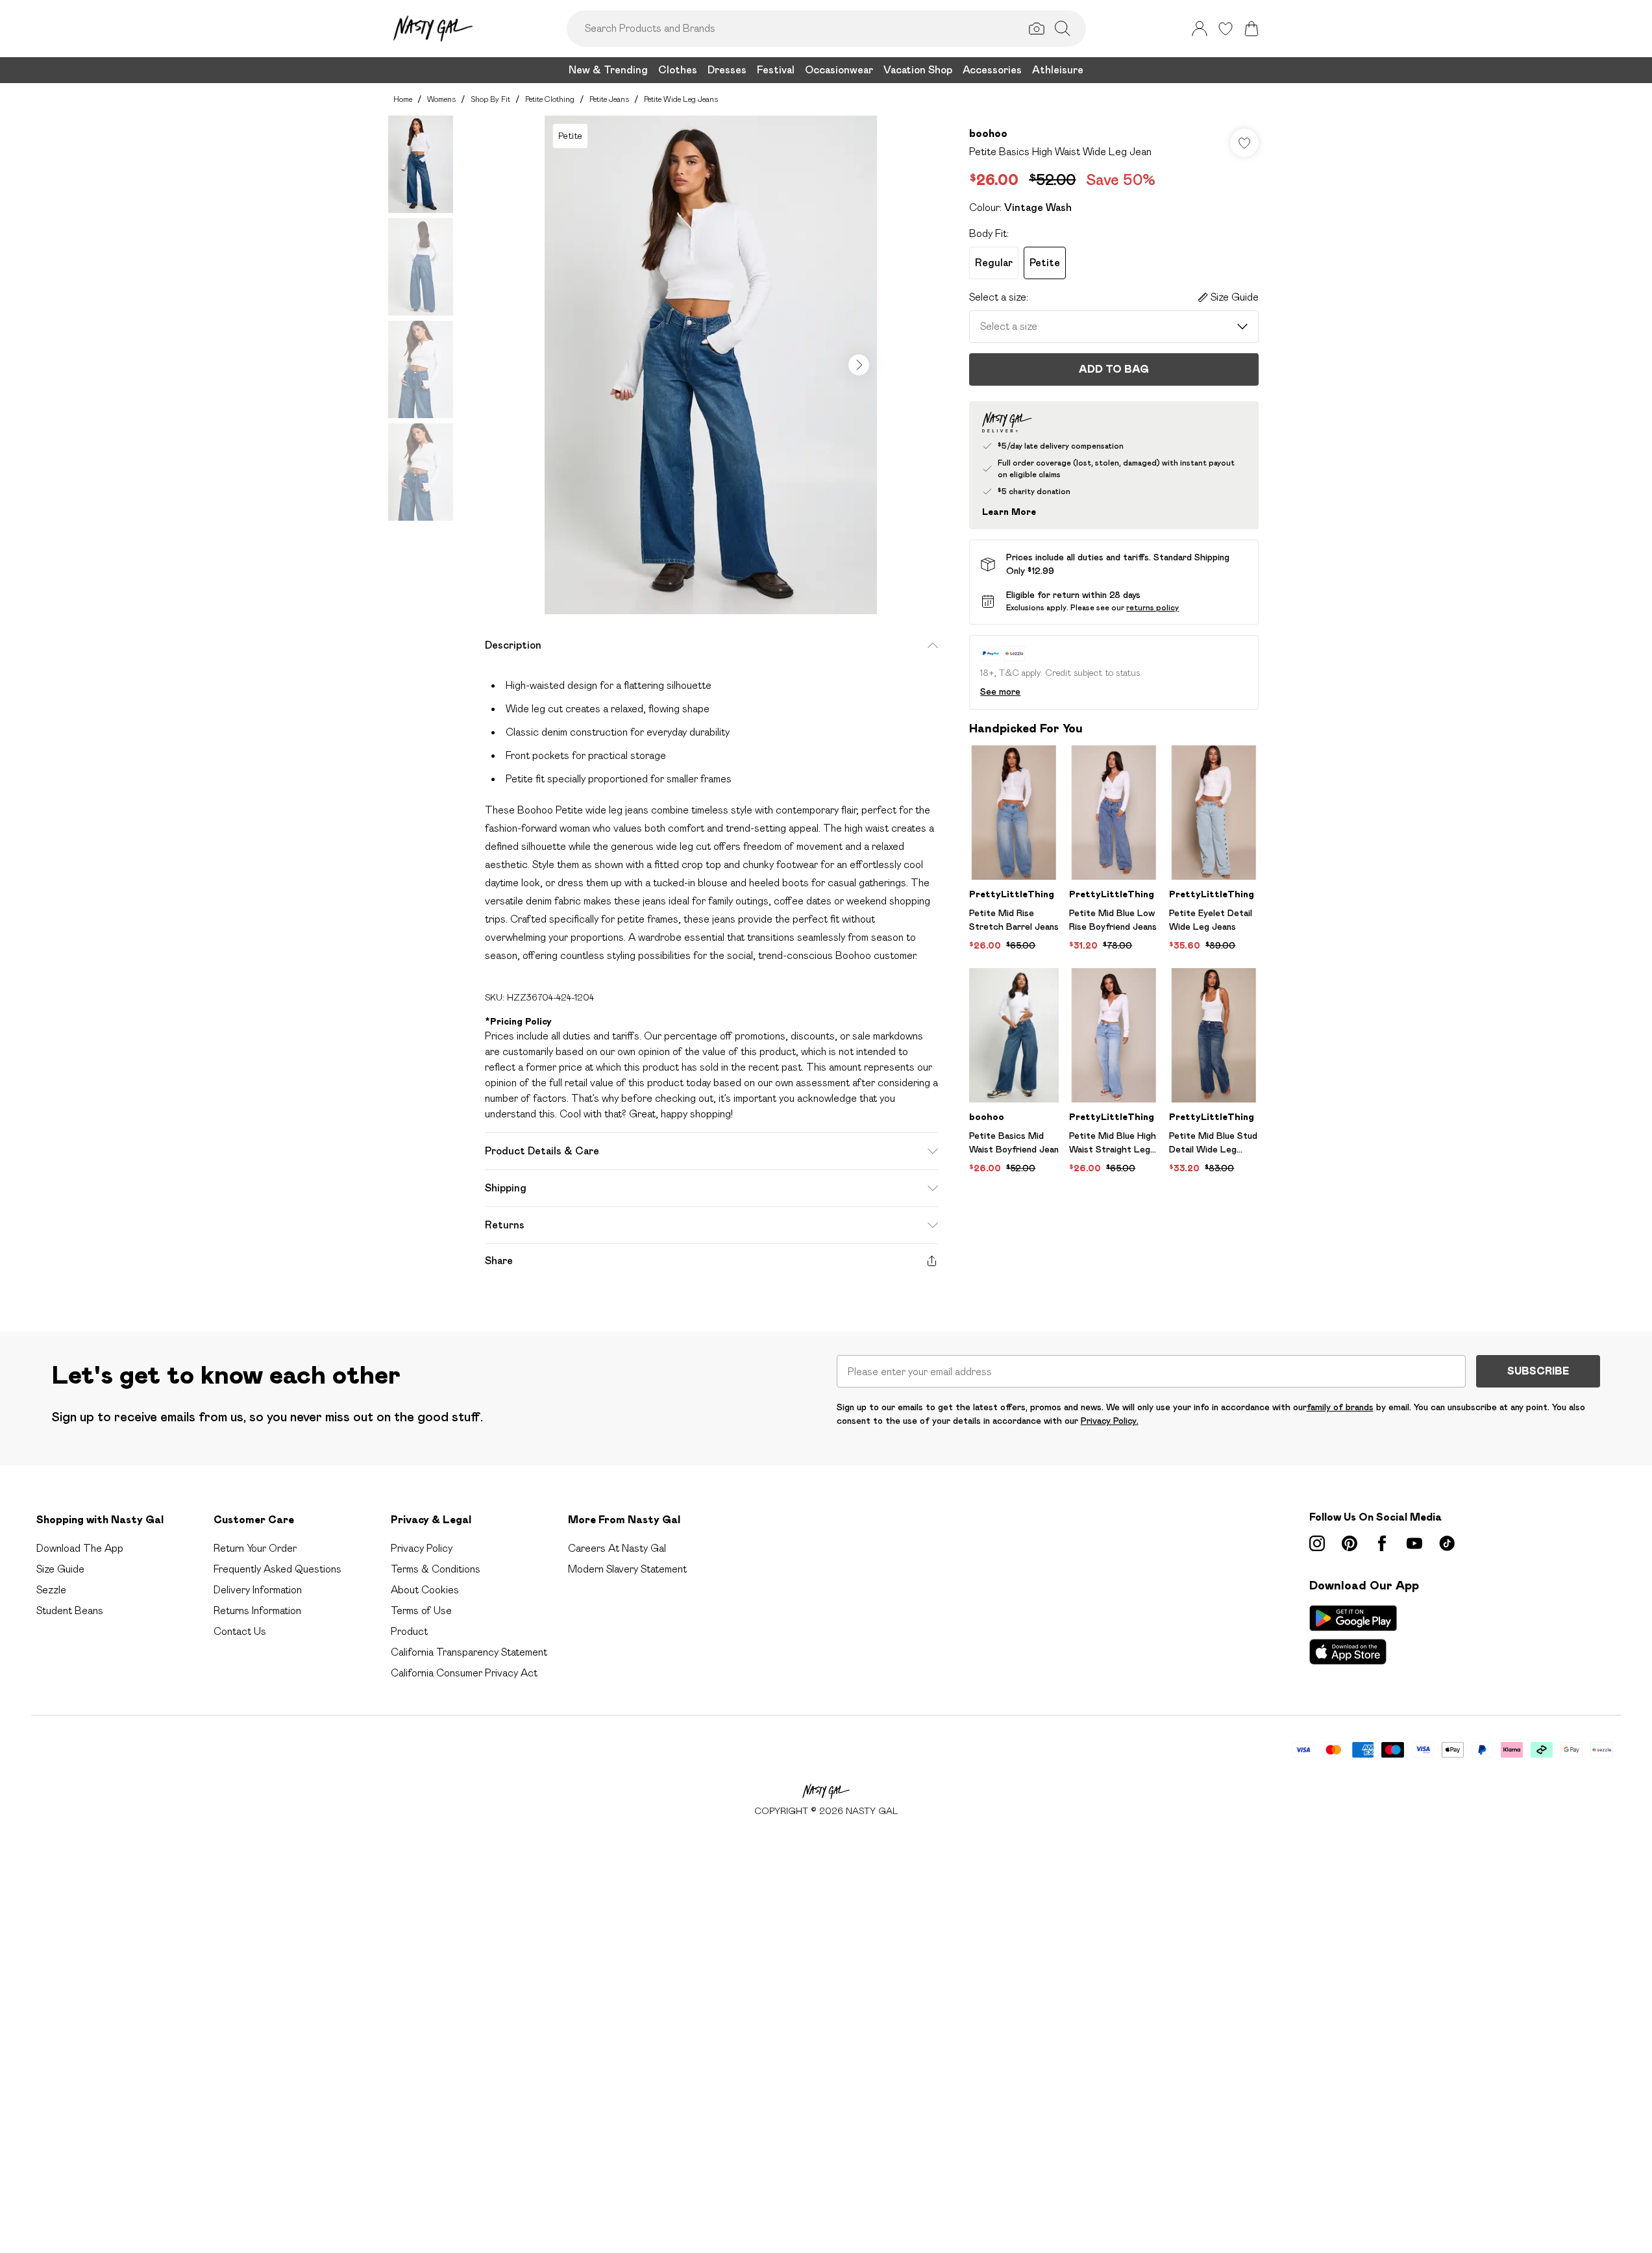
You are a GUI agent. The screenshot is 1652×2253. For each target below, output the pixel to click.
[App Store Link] (1353, 1635)
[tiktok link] (1447, 1543)
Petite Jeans (609, 99)
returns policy (1153, 607)
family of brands (1340, 1407)
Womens (441, 99)
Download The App (80, 1548)
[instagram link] (1317, 1543)
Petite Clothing (550, 99)
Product (409, 1631)
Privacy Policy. (1110, 1421)
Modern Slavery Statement (627, 1569)
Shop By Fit (490, 99)
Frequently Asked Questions (277, 1569)
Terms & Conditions (436, 1569)
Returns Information (257, 1611)
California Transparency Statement (469, 1652)
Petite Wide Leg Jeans (681, 99)
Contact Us (240, 1631)
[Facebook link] (1382, 1543)
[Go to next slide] (859, 365)
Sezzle (51, 1590)
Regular (994, 263)
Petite (1045, 263)
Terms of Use (421, 1611)
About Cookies (425, 1590)
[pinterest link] (1350, 1543)
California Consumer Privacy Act (464, 1673)
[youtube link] (1414, 1543)
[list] (711, 365)
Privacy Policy (422, 1548)
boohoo (988, 133)
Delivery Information (258, 1590)
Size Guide (60, 1569)
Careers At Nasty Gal (617, 1548)
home (403, 99)
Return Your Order (255, 1548)
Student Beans (70, 1611)
